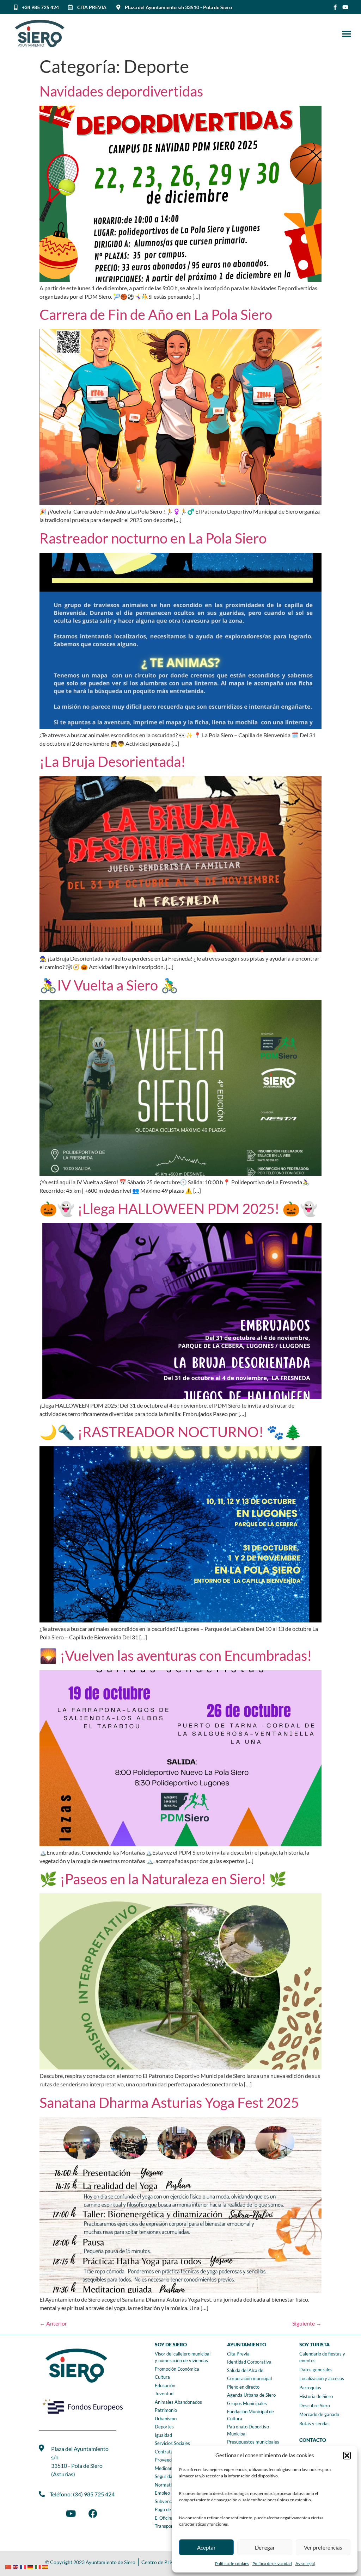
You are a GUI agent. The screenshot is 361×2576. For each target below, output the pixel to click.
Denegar (265, 2547)
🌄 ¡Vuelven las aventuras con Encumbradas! (176, 1656)
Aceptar (206, 2547)
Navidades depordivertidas (121, 91)
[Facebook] (93, 2514)
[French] (24, 2566)
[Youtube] (345, 7)
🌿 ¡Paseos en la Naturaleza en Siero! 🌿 (163, 1879)
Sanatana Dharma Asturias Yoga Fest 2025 (169, 2103)
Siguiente (307, 2323)
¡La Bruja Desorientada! (113, 762)
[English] (16, 2566)
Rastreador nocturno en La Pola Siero (153, 538)
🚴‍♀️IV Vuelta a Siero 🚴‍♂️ (109, 985)
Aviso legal (305, 2563)
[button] (347, 2456)
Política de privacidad (272, 2563)
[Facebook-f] (335, 7)
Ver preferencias (323, 2547)
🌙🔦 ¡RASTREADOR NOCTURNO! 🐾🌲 (171, 1432)
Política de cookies (232, 2563)
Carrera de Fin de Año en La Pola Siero (156, 315)
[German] (31, 2566)
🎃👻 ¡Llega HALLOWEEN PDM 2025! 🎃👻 (179, 1209)
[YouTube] (71, 2514)
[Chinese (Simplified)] (9, 2566)
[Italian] (39, 2566)
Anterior (53, 2323)
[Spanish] (46, 2566)
